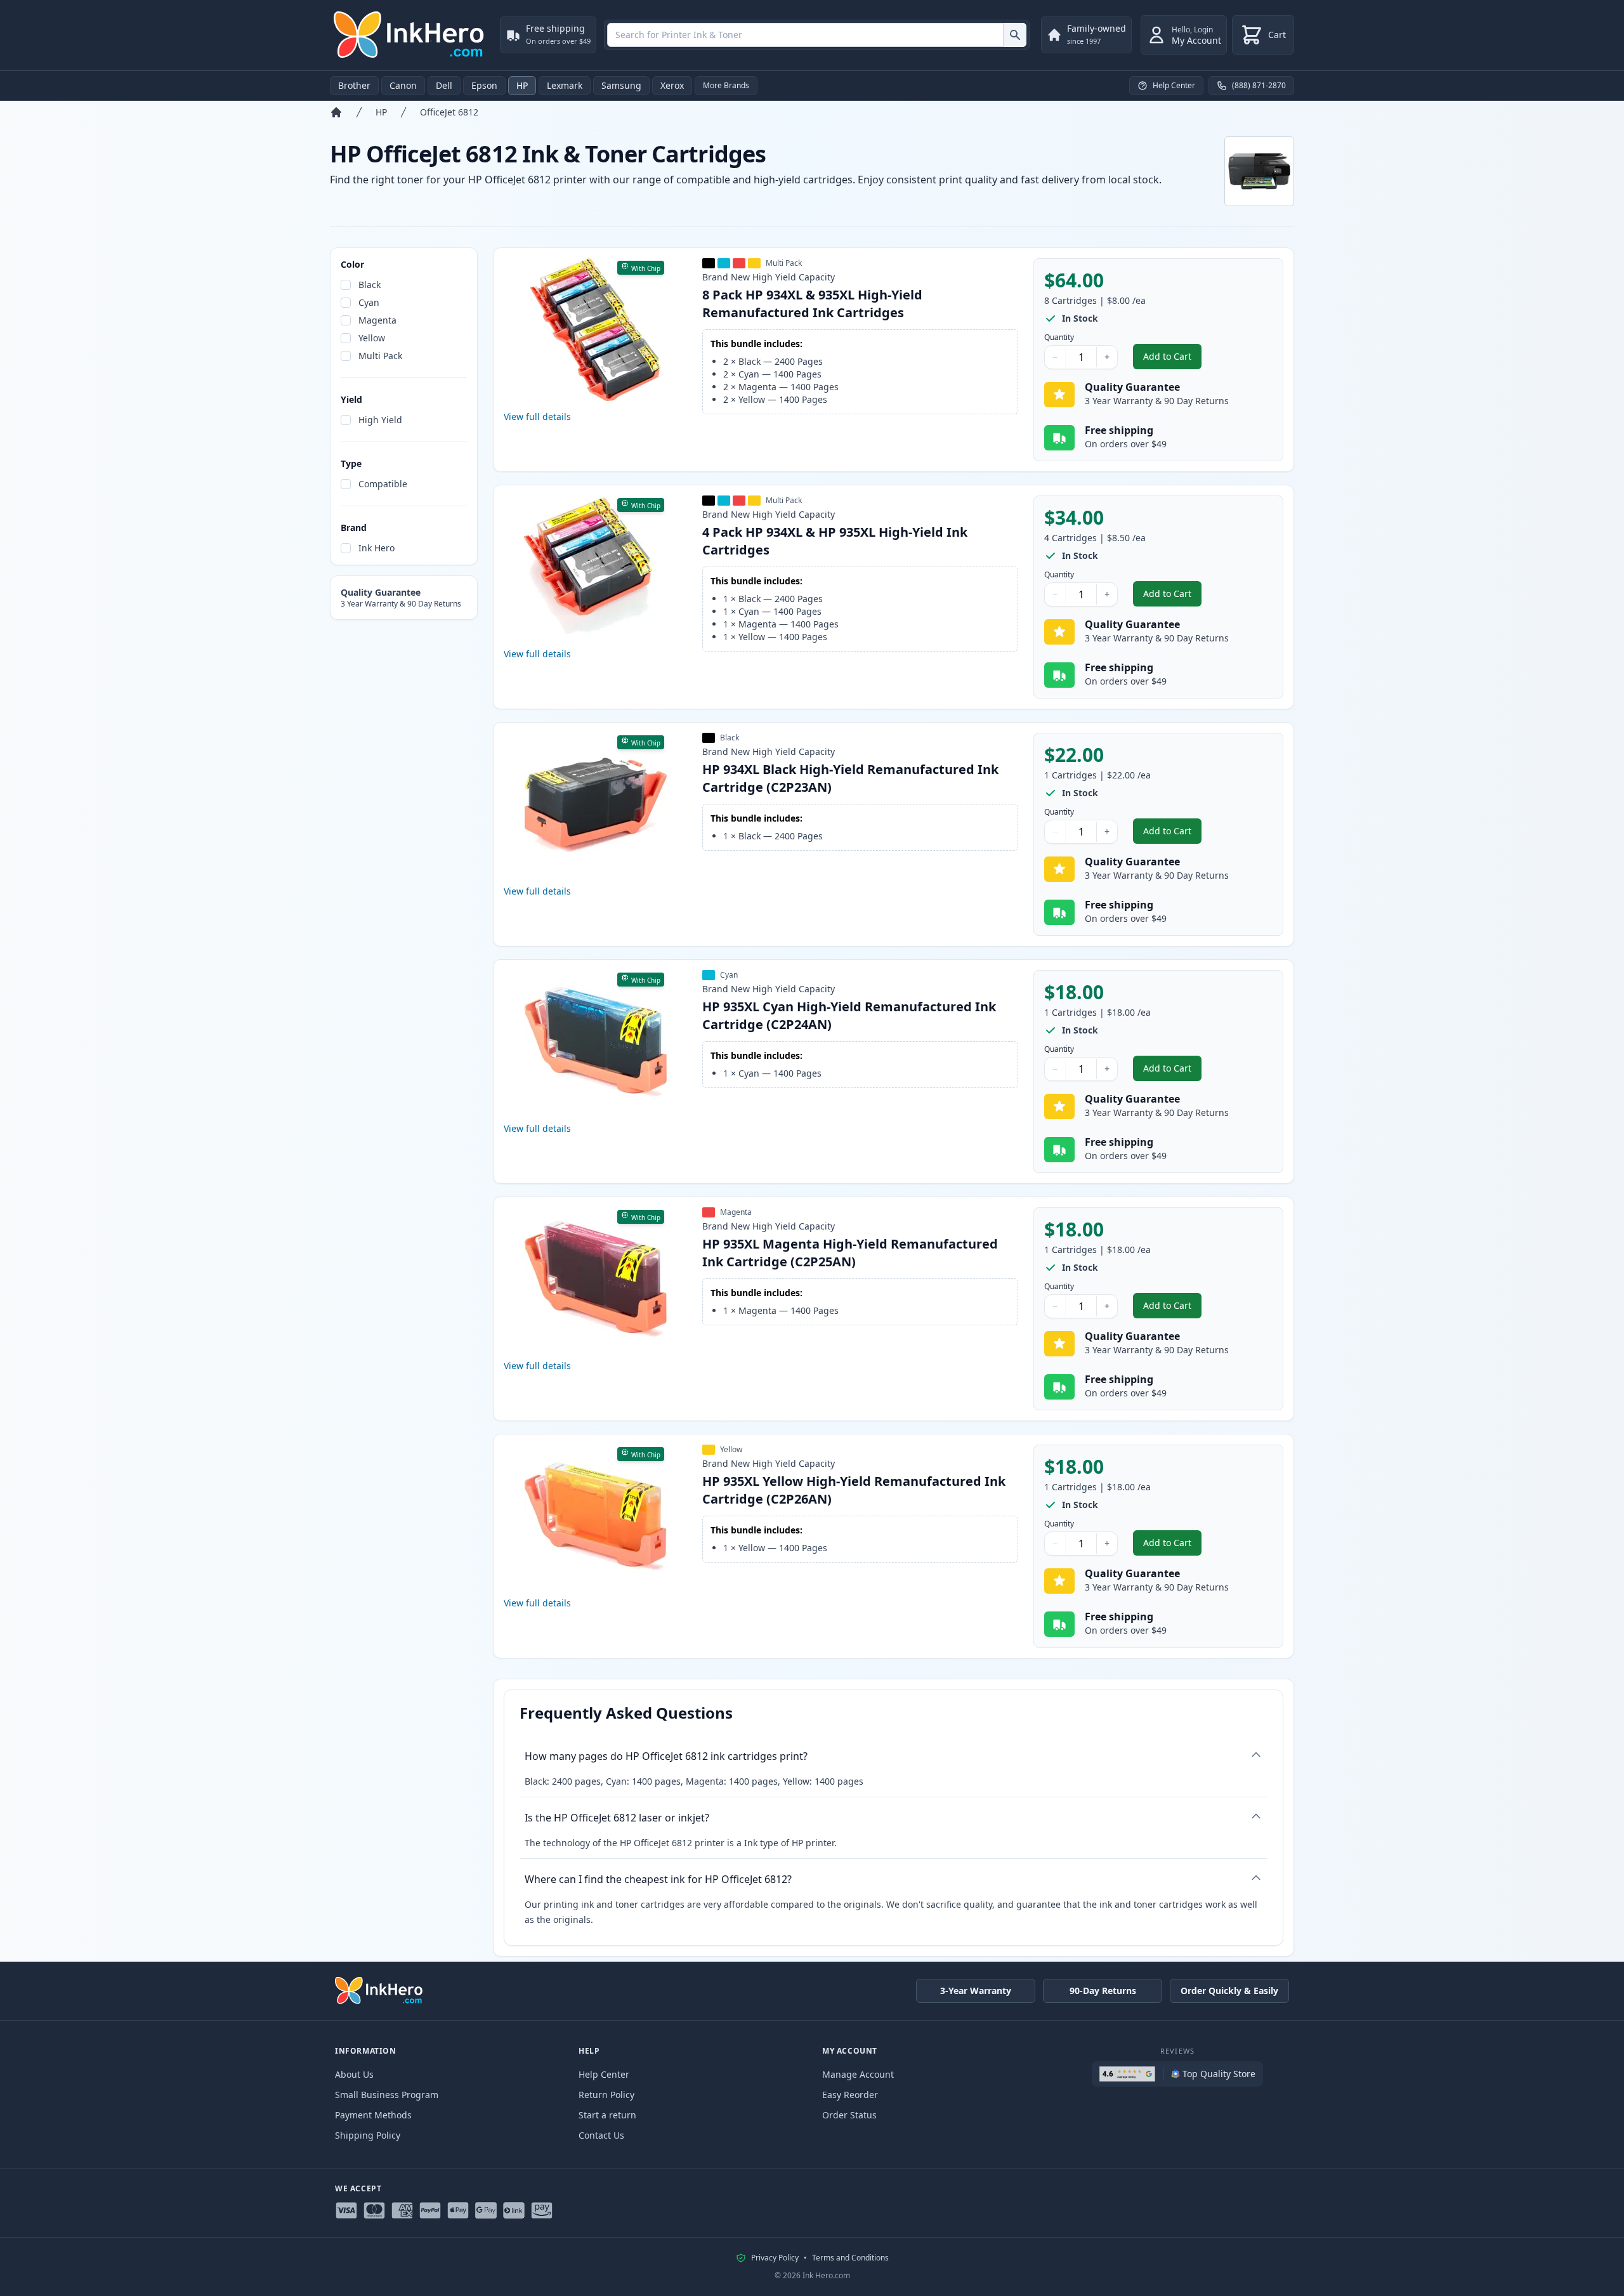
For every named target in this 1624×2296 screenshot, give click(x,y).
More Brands (726, 85)
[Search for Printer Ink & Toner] (1015, 35)
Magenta (377, 320)
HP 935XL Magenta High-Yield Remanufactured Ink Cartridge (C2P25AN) (850, 1253)
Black (370, 285)
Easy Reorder (850, 2095)
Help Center (604, 2074)
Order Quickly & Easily (1229, 1991)
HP (522, 85)
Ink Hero (377, 548)
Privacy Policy (775, 2258)
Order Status (849, 2115)
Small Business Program (387, 2095)
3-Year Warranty (976, 1991)
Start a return (607, 2115)
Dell (444, 85)
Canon (403, 85)
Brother (354, 85)
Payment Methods (373, 2115)
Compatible (383, 484)
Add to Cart (1172, 359)
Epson (484, 85)
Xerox (672, 85)
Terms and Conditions (850, 2258)
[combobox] (817, 35)
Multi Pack (380, 356)
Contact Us (601, 2135)
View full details (537, 417)
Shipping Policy (368, 2135)
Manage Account (858, 2074)
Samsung (621, 85)
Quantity (1059, 338)
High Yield (380, 420)
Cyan (369, 302)
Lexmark (565, 85)
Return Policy (606, 2095)
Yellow (372, 338)
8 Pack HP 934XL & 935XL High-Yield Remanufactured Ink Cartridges (812, 304)
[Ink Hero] (410, 35)
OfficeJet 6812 (449, 112)
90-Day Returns (1103, 1991)
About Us (354, 2074)
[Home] (336, 112)
